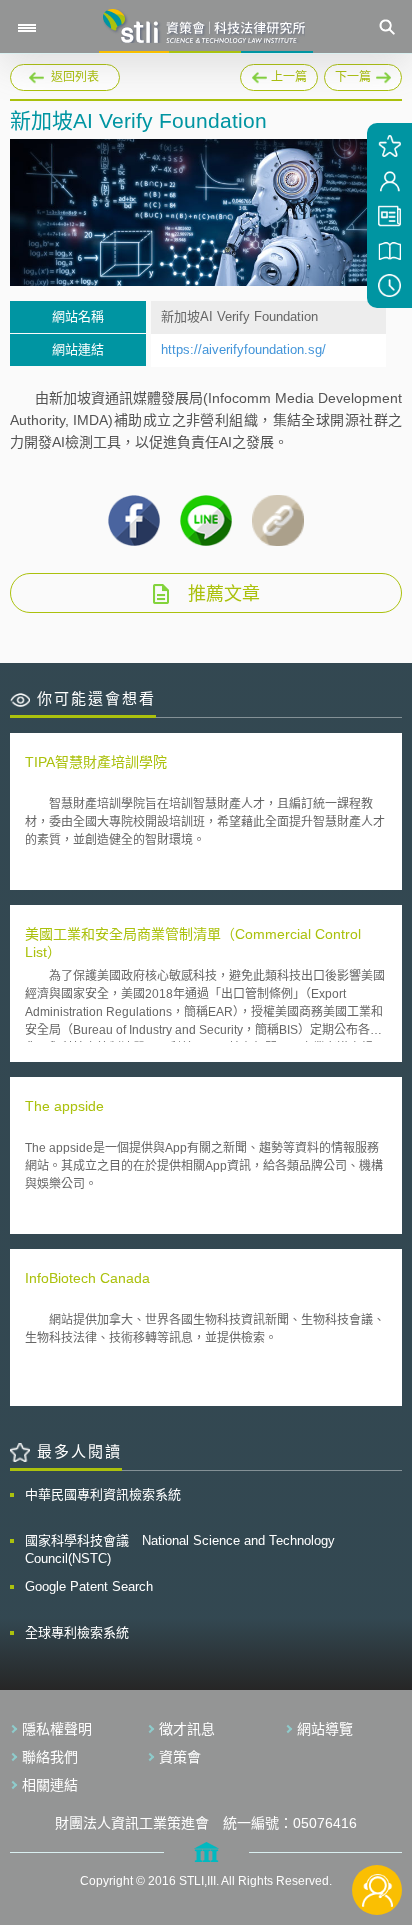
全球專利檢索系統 (77, 1632)
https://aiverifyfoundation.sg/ (243, 349)
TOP (377, 1823)
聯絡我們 (50, 1757)
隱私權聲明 (57, 1729)
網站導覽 (325, 1729)
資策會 (180, 1757)
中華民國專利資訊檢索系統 (103, 1494)
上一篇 (279, 74)
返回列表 (75, 77)
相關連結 (50, 1785)
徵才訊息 (187, 1729)
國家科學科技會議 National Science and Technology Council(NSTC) (180, 1549)
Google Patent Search (89, 1586)
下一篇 (363, 74)
